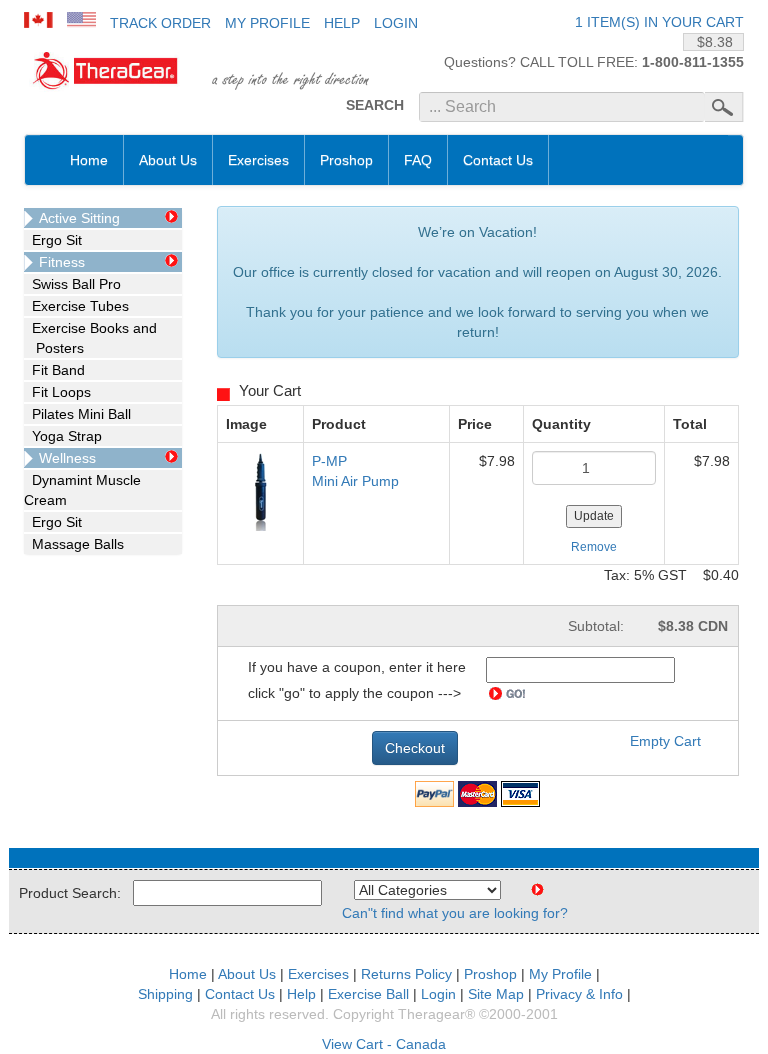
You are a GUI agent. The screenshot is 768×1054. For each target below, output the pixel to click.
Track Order (160, 23)
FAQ (418, 160)
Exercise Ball (368, 994)
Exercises (258, 160)
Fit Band (54, 370)
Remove (594, 547)
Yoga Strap (63, 436)
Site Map (496, 994)
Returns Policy (406, 974)
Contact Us (498, 160)
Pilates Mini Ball (77, 414)
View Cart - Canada (384, 1044)
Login (396, 23)
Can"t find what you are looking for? (455, 913)
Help (342, 23)
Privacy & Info (579, 994)
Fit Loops (57, 392)
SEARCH (375, 105)
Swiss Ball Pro (72, 284)
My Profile (267, 23)
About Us (168, 160)
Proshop (346, 160)
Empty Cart (665, 741)
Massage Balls (74, 544)
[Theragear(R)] (103, 72)
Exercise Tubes (76, 306)
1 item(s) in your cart (659, 22)
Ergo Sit (53, 240)
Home (89, 160)
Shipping (165, 994)
